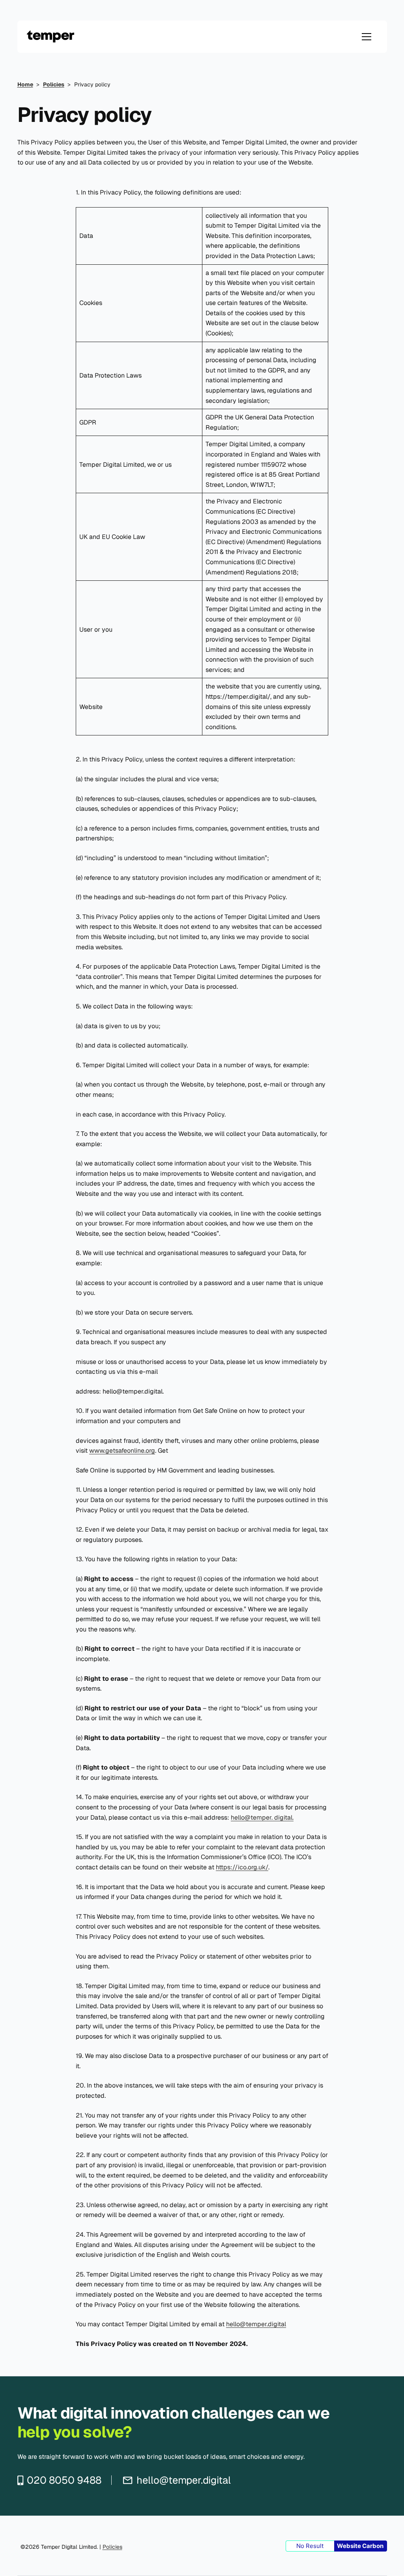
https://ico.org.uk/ (242, 1867)
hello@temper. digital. (262, 1817)
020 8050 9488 (64, 2480)
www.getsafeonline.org (122, 1451)
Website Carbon (360, 2546)
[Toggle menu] (367, 37)
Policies (112, 2547)
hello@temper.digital (256, 2324)
